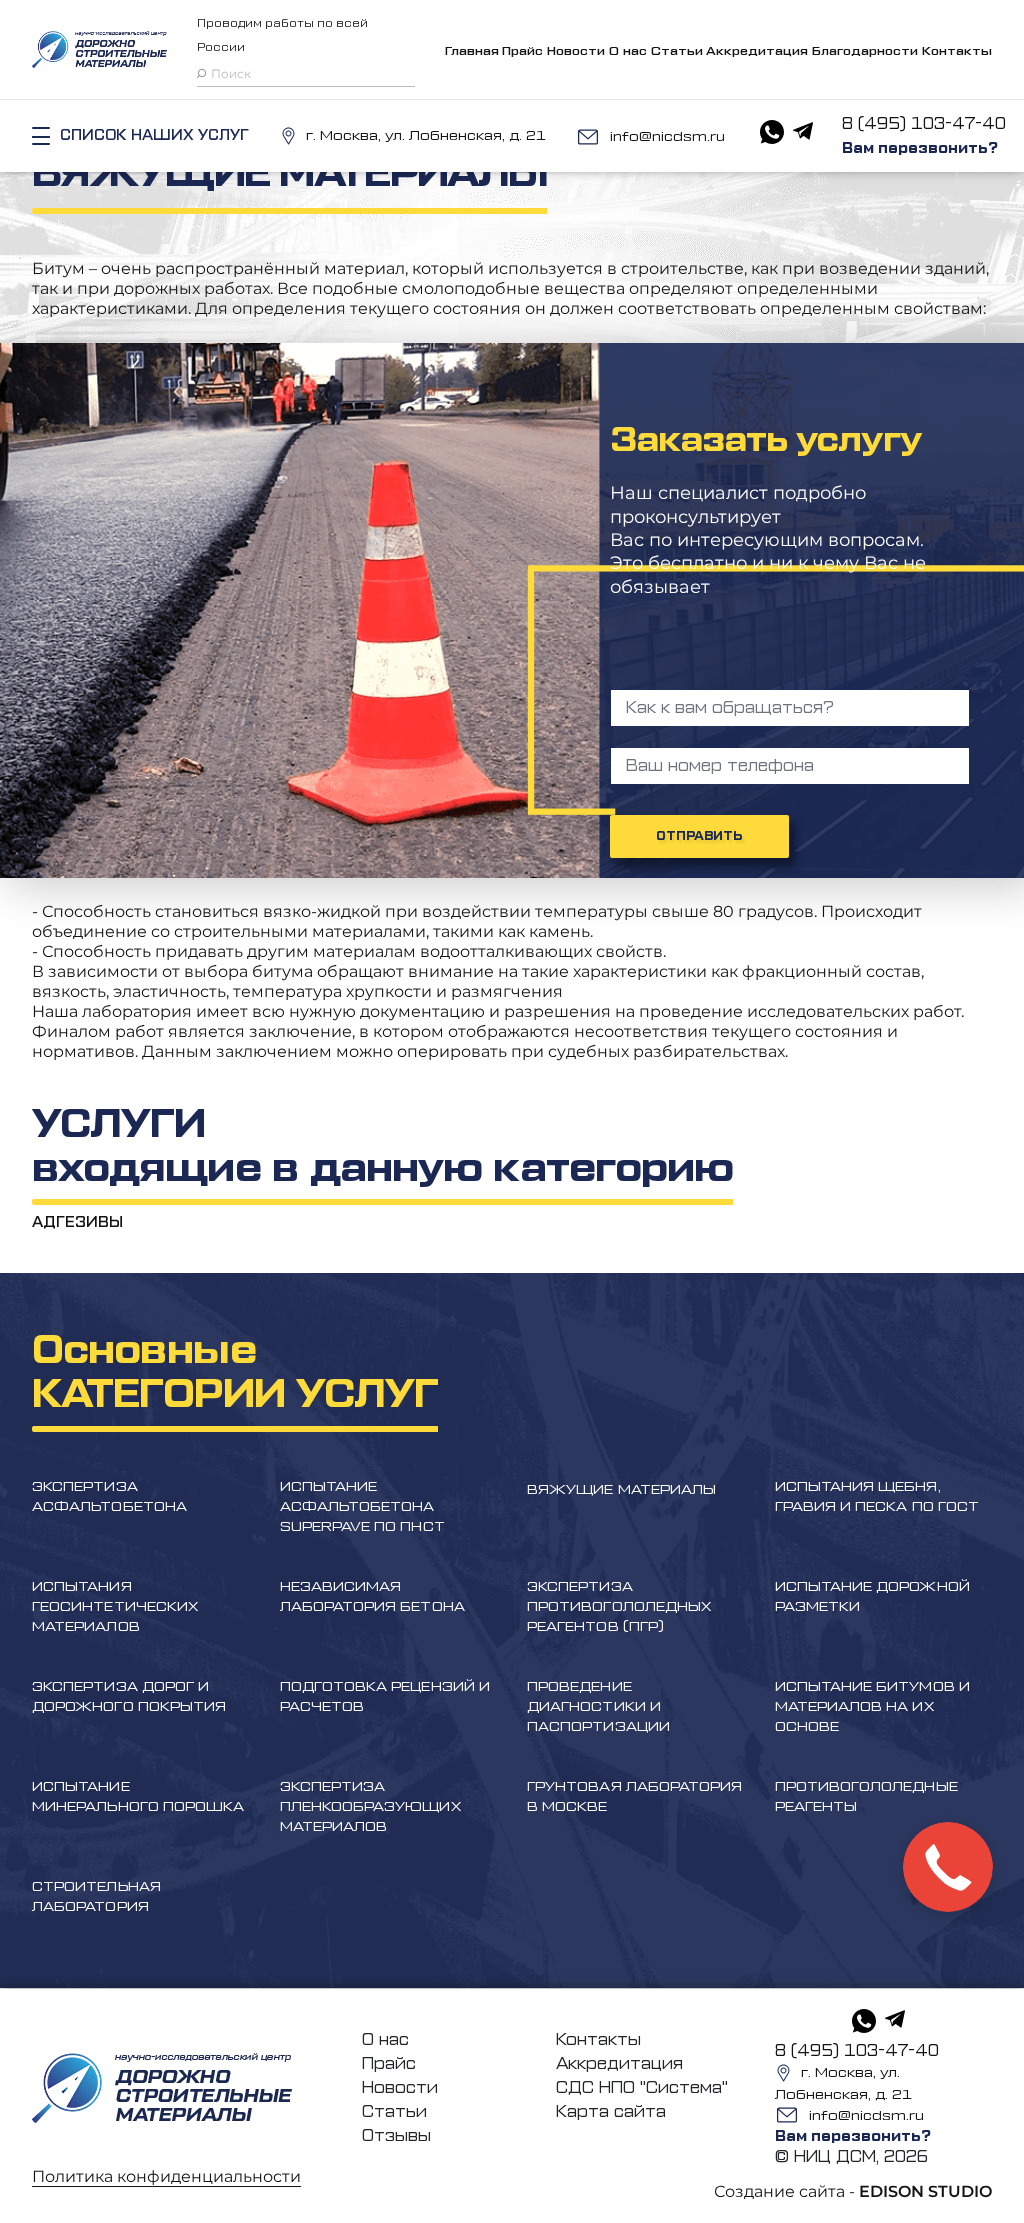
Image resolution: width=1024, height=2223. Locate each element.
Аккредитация (757, 51)
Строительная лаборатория (96, 1897)
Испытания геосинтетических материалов (115, 1607)
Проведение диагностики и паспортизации (598, 1707)
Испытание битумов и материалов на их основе (872, 1707)
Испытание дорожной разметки (872, 1597)
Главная (472, 51)
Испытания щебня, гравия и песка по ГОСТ (877, 1497)
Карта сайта (611, 2112)
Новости (576, 51)
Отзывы (396, 2136)
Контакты (957, 51)
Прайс (522, 51)
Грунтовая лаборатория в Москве (634, 1797)
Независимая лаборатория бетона (372, 1597)
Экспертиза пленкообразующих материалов (370, 1807)
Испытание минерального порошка (138, 1797)
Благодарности (865, 51)
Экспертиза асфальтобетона (109, 1497)
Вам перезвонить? (920, 149)
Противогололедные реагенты (866, 1797)
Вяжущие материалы (621, 1490)
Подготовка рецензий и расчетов (385, 1697)
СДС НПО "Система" (642, 2088)
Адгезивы (78, 1223)
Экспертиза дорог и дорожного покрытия (129, 1697)
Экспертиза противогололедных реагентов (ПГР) (619, 1607)
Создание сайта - (853, 2191)
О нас (628, 51)
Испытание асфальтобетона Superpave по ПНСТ (362, 1507)
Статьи (677, 51)
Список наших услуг (154, 136)
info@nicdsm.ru (667, 137)
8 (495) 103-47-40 (924, 124)
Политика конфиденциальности (166, 2176)
